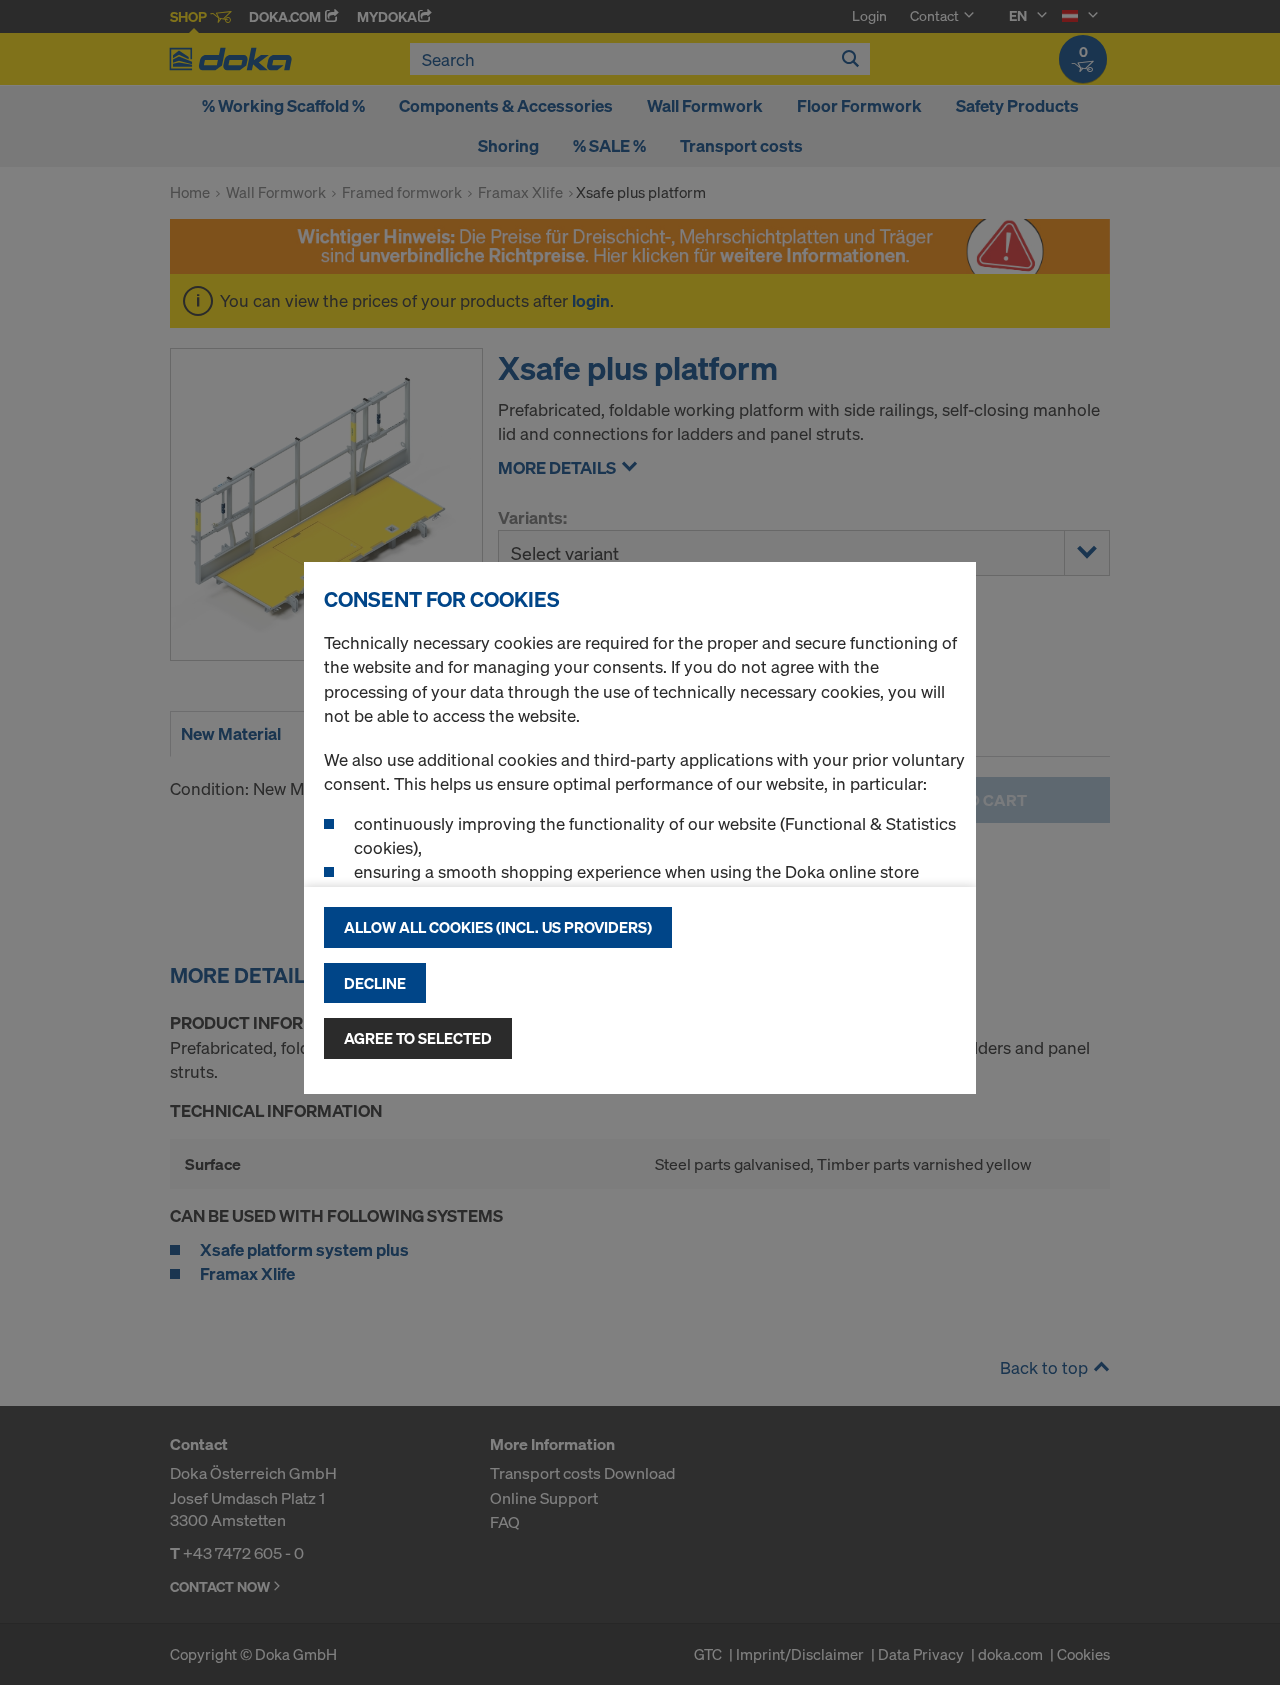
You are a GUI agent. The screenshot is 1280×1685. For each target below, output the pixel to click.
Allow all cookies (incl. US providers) (498, 927)
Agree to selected (418, 1038)
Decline (375, 983)
